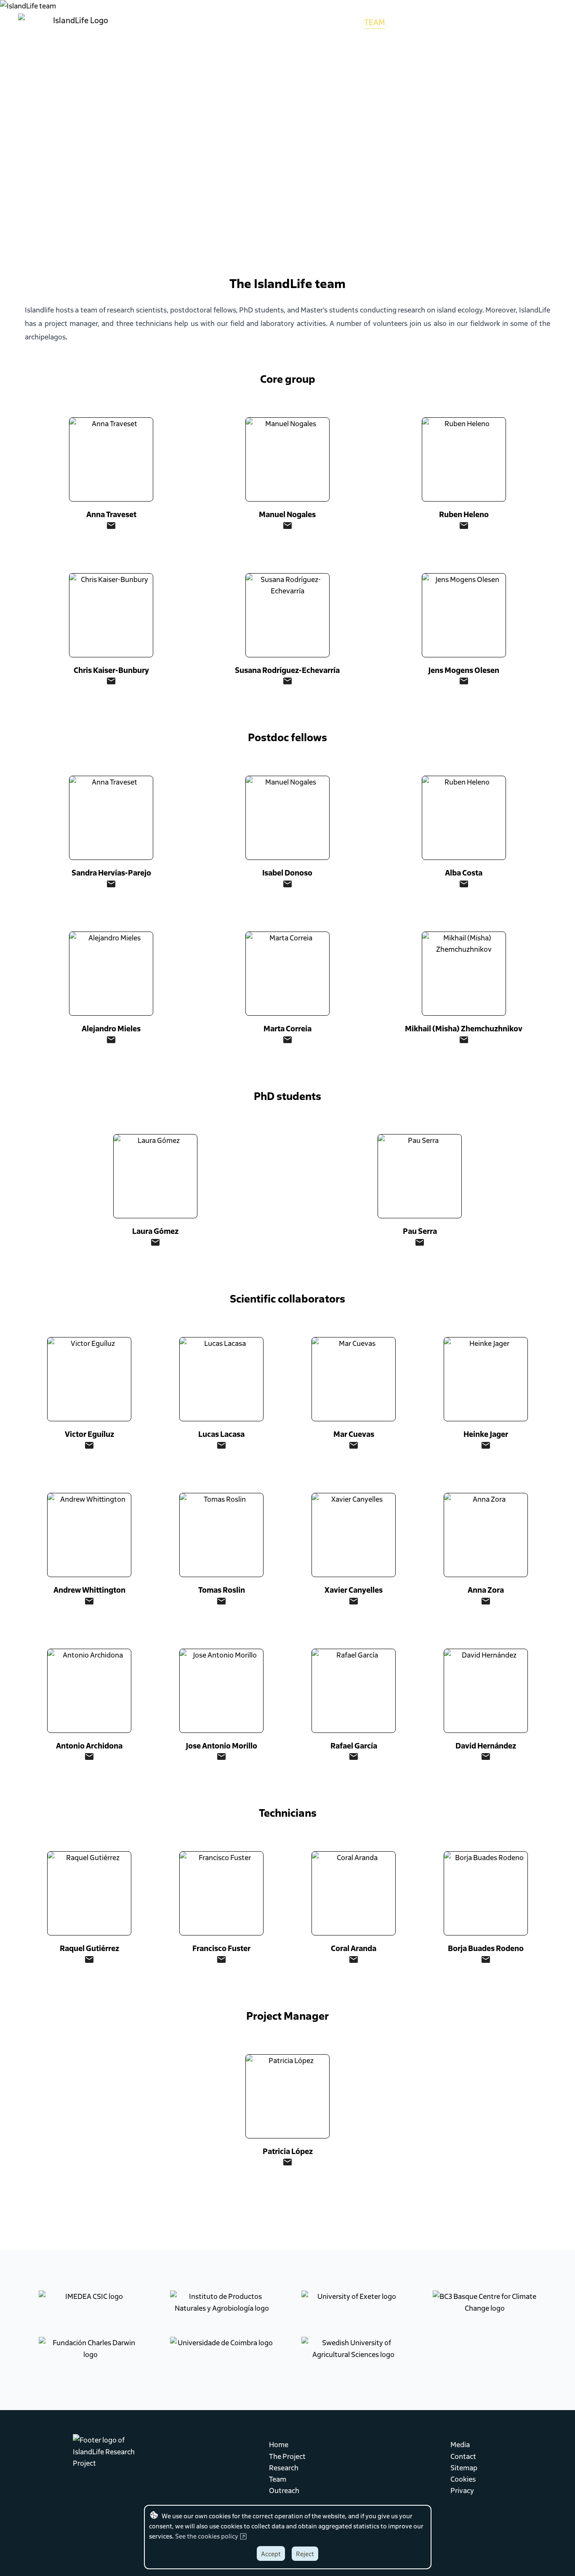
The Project (287, 2456)
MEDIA (500, 22)
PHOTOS (462, 22)
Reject (305, 2554)
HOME (250, 22)
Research (284, 2467)
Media (460, 2444)
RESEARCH (334, 22)
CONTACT (540, 22)
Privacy (462, 2490)
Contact (463, 2456)
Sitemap (464, 2467)
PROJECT (288, 22)
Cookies (463, 2479)
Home (279, 2444)
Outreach (284, 2490)
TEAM (375, 22)
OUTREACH (416, 22)
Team (278, 2479)
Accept (271, 2554)
